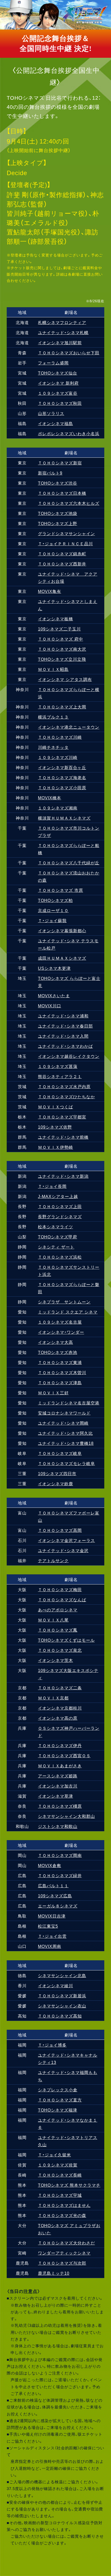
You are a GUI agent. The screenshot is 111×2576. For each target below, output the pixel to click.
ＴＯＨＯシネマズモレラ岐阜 (66, 1463)
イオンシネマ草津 (55, 1796)
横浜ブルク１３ (53, 717)
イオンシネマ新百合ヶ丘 (62, 767)
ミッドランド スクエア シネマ (68, 1312)
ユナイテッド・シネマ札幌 (63, 332)
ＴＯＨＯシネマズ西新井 (62, 564)
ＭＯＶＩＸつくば (55, 1107)
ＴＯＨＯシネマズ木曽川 (62, 1372)
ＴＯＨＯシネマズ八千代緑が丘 (69, 863)
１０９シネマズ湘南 (58, 808)
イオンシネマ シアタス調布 (65, 679)
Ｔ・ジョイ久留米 (54, 2155)
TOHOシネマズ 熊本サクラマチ (69, 2185)
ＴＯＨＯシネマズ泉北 (60, 1650)
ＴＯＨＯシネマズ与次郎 (62, 2263)
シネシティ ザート (56, 1247)
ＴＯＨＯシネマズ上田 (60, 1206)
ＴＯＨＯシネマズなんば (62, 1599)
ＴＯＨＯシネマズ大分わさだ (66, 2243)
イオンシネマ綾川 (55, 1985)
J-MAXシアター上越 (58, 1196)
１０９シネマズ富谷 (58, 393)
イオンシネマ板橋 (55, 619)
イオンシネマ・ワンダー (61, 1332)
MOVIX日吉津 (52, 1916)
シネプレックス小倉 (58, 2090)
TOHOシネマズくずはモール (66, 1640)
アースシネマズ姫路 (58, 1776)
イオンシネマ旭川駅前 (60, 342)
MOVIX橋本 (50, 798)
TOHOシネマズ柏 (55, 900)
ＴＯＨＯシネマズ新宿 (60, 463)
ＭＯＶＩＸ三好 (53, 1393)
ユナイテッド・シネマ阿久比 (65, 1433)
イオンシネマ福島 (55, 423)
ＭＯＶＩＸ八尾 (53, 1620)
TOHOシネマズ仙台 (58, 373)
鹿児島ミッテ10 (54, 2273)
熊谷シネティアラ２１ (60, 1076)
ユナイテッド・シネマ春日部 (65, 1026)
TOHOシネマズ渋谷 (58, 483)
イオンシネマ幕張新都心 (62, 930)
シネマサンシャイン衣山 (62, 2006)
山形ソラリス (51, 413)
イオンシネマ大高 (55, 1342)
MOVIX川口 (50, 1006)
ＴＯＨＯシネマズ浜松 (60, 1257)
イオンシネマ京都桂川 (60, 1708)
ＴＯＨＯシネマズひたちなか (66, 1096)
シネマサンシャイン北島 (62, 1975)
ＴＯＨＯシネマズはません (64, 2205)
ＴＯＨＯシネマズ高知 (60, 2016)
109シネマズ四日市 (57, 1473)
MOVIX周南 (50, 1946)
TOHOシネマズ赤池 (58, 1352)
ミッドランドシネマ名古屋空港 (69, 1403)
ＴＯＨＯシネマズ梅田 (60, 1589)
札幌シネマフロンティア (62, 322)
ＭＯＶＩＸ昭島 (53, 669)
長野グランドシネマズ (60, 1216)
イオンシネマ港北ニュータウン (69, 727)
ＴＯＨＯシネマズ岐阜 (60, 1453)
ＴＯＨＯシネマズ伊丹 (60, 1745)
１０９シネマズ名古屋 (60, 1322)
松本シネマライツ (55, 1226)
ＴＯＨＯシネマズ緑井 (60, 1875)
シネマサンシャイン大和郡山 (66, 1816)
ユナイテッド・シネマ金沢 (63, 1550)
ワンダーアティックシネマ (64, 2253)
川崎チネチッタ (53, 747)
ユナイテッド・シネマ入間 (63, 1036)
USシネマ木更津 (54, 968)
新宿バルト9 (50, 473)
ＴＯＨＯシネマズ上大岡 (62, 707)
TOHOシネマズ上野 (58, 523)
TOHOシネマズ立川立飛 (62, 659)
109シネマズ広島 (55, 1896)
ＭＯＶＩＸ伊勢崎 (55, 1147)
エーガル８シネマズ (58, 1906)
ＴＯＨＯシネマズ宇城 (60, 2195)
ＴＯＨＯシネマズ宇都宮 (62, 1117)
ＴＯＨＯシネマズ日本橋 (62, 493)
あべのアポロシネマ (58, 1610)
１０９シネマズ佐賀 (58, 2165)
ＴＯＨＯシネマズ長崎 (60, 2175)
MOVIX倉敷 (50, 1865)
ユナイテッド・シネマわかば (65, 1046)
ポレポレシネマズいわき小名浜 (69, 433)
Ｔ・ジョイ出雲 (52, 1936)
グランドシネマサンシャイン (66, 533)
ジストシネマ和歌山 (58, 1826)
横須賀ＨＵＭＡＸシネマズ (64, 818)
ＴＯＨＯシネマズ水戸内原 (64, 1086)
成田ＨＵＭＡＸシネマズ (62, 958)
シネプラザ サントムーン (64, 1302)
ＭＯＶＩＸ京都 (53, 1698)
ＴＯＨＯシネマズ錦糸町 (62, 554)
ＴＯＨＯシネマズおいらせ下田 (69, 353)
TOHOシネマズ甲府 (58, 1237)
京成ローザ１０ (53, 910)
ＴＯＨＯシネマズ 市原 (61, 890)
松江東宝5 (48, 1926)
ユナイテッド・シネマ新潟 (63, 1176)
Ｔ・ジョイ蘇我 (52, 920)
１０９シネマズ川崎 (58, 757)
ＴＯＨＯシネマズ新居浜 (62, 1996)
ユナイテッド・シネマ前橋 (63, 1137)
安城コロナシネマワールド (64, 1413)
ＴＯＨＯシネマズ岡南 (60, 1855)
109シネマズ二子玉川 (59, 629)
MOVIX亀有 (50, 591)
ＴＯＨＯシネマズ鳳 (58, 1630)
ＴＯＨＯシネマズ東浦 (60, 1362)
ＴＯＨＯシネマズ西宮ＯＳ (64, 1755)
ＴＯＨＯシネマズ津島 (60, 1382)
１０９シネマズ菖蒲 (58, 1066)
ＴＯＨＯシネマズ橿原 (60, 1806)
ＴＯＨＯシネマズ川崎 (60, 737)
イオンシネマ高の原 (58, 1718)
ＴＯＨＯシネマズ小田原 (62, 787)
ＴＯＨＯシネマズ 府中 (61, 639)
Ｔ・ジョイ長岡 (52, 1186)
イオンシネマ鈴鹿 (55, 1483)
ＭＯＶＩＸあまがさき (60, 1766)
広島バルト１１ (53, 1885)
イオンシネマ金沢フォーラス (66, 1540)
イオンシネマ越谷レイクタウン (69, 1056)
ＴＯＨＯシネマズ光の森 (62, 2215)
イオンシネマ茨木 (55, 1660)
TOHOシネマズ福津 (58, 2110)
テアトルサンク (53, 1560)
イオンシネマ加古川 (58, 1786)
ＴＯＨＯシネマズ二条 (60, 1688)
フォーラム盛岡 (53, 363)
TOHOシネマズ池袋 (58, 513)
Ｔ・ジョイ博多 (52, 2045)
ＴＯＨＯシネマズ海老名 (62, 777)
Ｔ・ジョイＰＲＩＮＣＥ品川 (65, 543)
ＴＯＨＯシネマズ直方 (60, 2100)
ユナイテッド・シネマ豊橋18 (66, 1443)
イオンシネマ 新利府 (58, 383)
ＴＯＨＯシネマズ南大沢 (62, 649)
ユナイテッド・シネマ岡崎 (63, 1423)
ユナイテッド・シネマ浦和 (63, 1016)
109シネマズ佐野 (55, 1127)
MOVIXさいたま (54, 995)
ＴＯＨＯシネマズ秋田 (60, 403)
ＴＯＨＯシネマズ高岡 (60, 1530)
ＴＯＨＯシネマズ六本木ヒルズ (69, 503)
